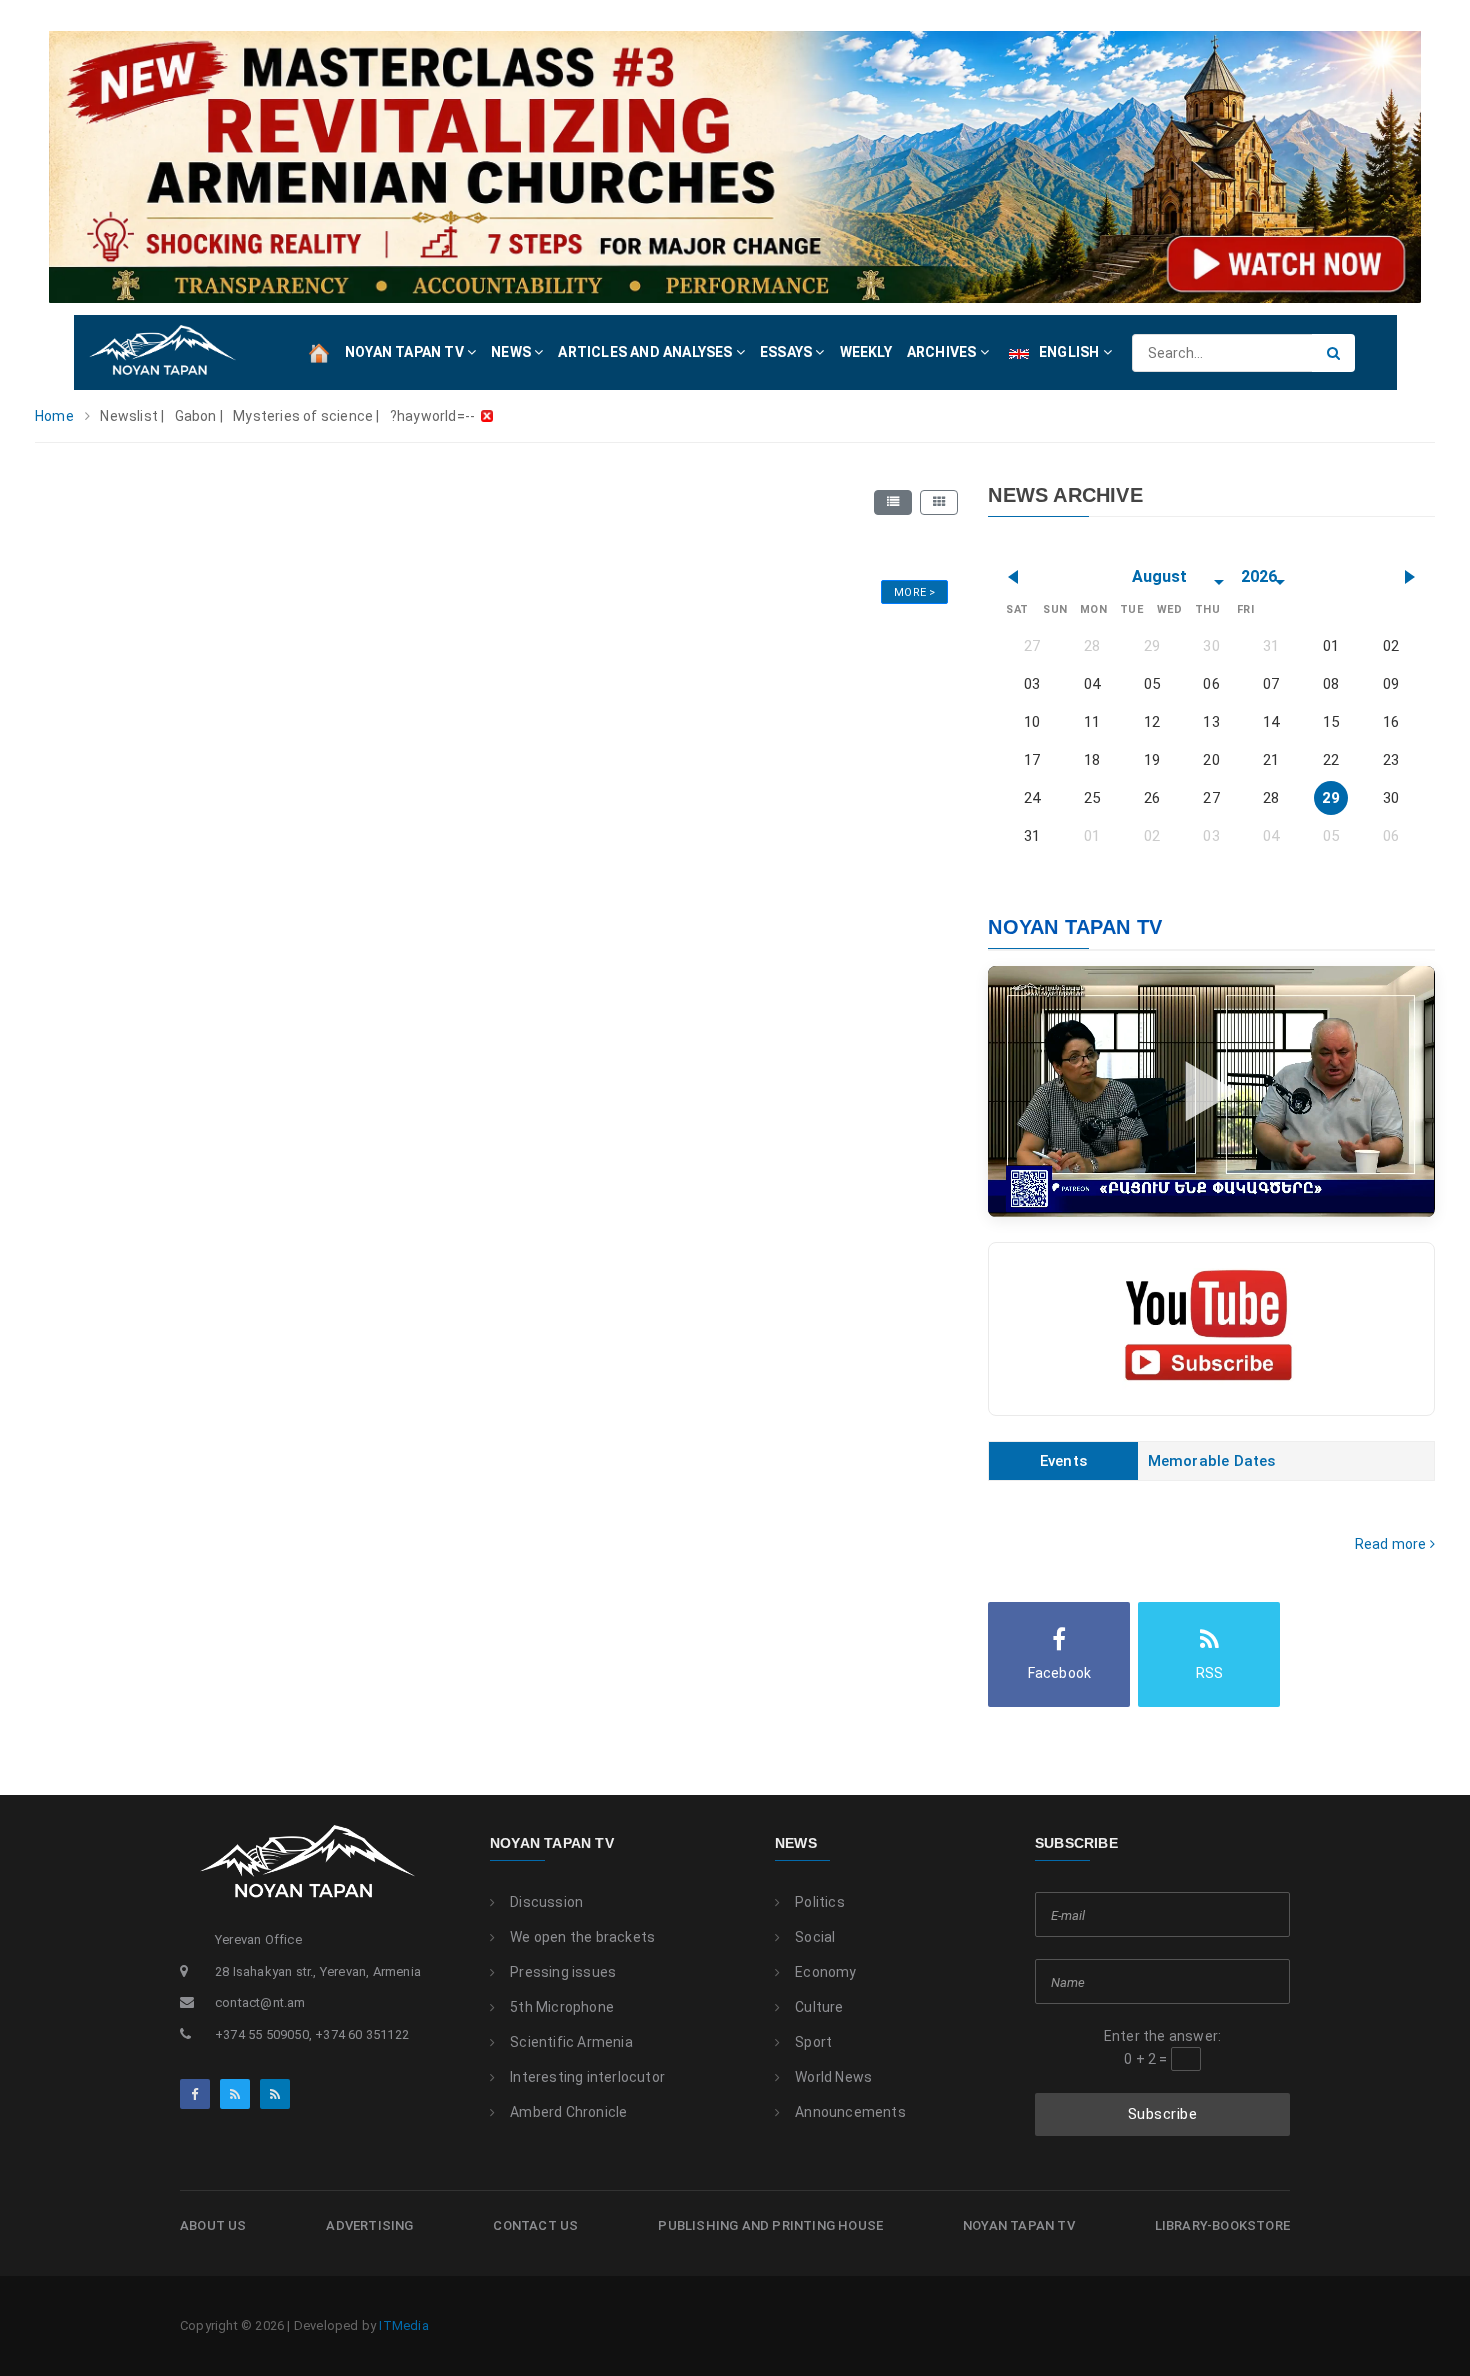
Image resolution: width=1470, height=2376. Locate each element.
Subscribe (1163, 2114)
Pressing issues (563, 1972)
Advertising (369, 2225)
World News (833, 2077)
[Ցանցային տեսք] (939, 502)
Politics (820, 1902)
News (796, 1843)
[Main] (319, 352)
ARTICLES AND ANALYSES (646, 352)
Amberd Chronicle (568, 2112)
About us (213, 2225)
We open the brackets (582, 1937)
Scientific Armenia (571, 2042)
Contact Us (535, 2225)
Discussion (546, 1902)
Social (815, 1937)
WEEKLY (866, 352)
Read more (1392, 1544)
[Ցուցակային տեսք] (893, 502)
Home (54, 416)
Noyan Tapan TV (552, 1843)
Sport (813, 2042)
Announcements (850, 2112)
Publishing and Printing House (770, 2225)
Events (1063, 1461)
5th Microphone (562, 2007)
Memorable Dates (1212, 1461)
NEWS (512, 352)
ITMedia (403, 2325)
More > (914, 592)
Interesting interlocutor (587, 2077)
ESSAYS (787, 352)
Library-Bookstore (1222, 2225)
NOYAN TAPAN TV (406, 352)
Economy (825, 1972)
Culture (819, 2007)
